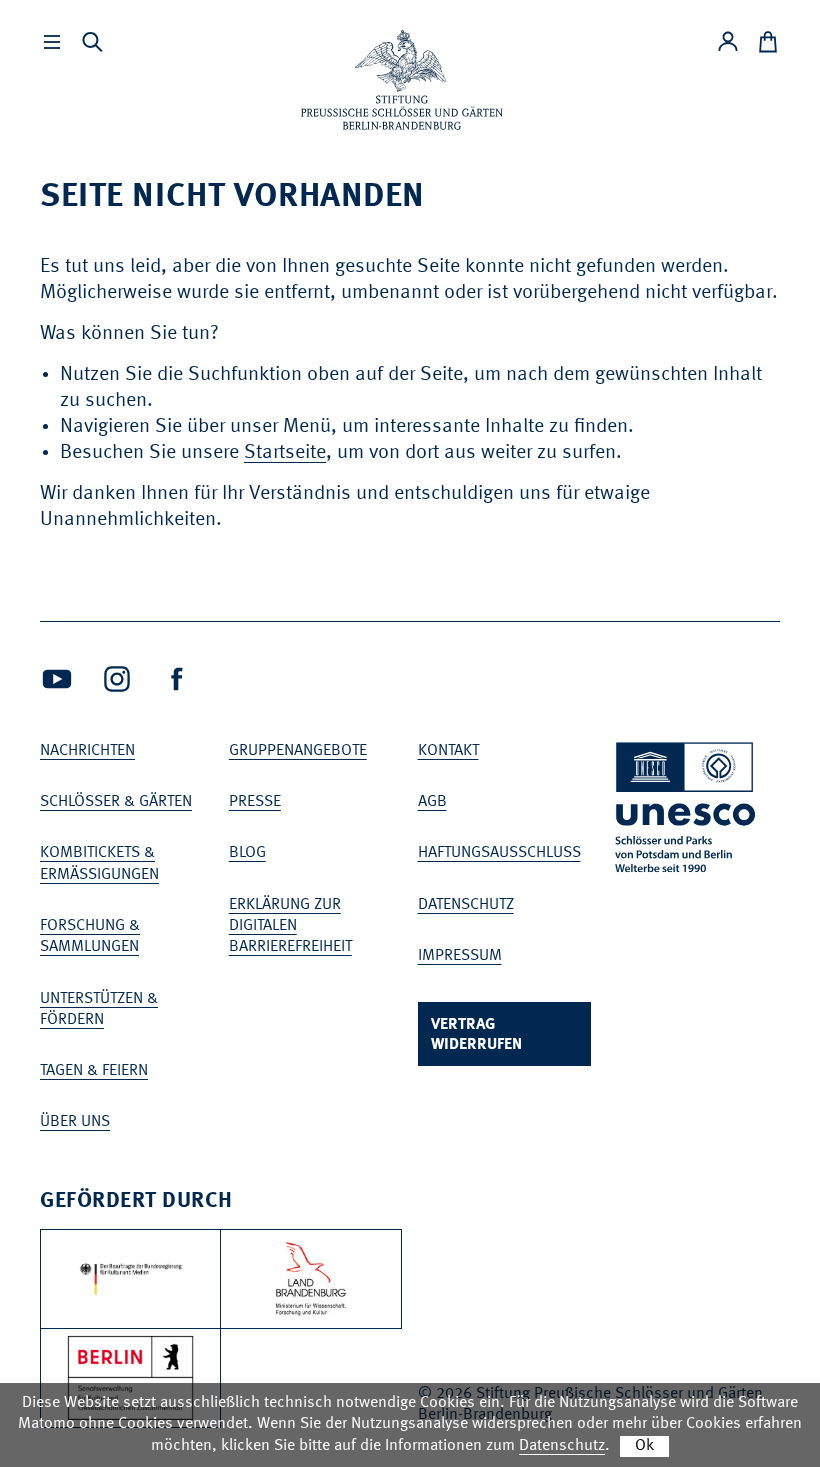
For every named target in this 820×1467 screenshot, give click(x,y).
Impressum (460, 956)
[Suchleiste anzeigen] (92, 42)
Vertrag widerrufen (476, 1035)
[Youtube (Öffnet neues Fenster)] (57, 679)
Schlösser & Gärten (116, 802)
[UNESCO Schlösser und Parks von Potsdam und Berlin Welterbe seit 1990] (687, 811)
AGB (432, 802)
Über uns (75, 1122)
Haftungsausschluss (499, 853)
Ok (644, 1446)
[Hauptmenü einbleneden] (52, 42)
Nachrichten (87, 751)
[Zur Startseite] (402, 80)
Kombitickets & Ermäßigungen (99, 863)
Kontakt (448, 751)
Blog (247, 853)
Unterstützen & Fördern (99, 1009)
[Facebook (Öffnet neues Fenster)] (177, 679)
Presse (255, 802)
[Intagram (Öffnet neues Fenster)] (117, 679)
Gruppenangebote (298, 751)
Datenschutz (466, 905)
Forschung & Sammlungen (90, 936)
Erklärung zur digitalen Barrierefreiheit (290, 926)
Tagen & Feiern (94, 1071)
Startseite (285, 453)
